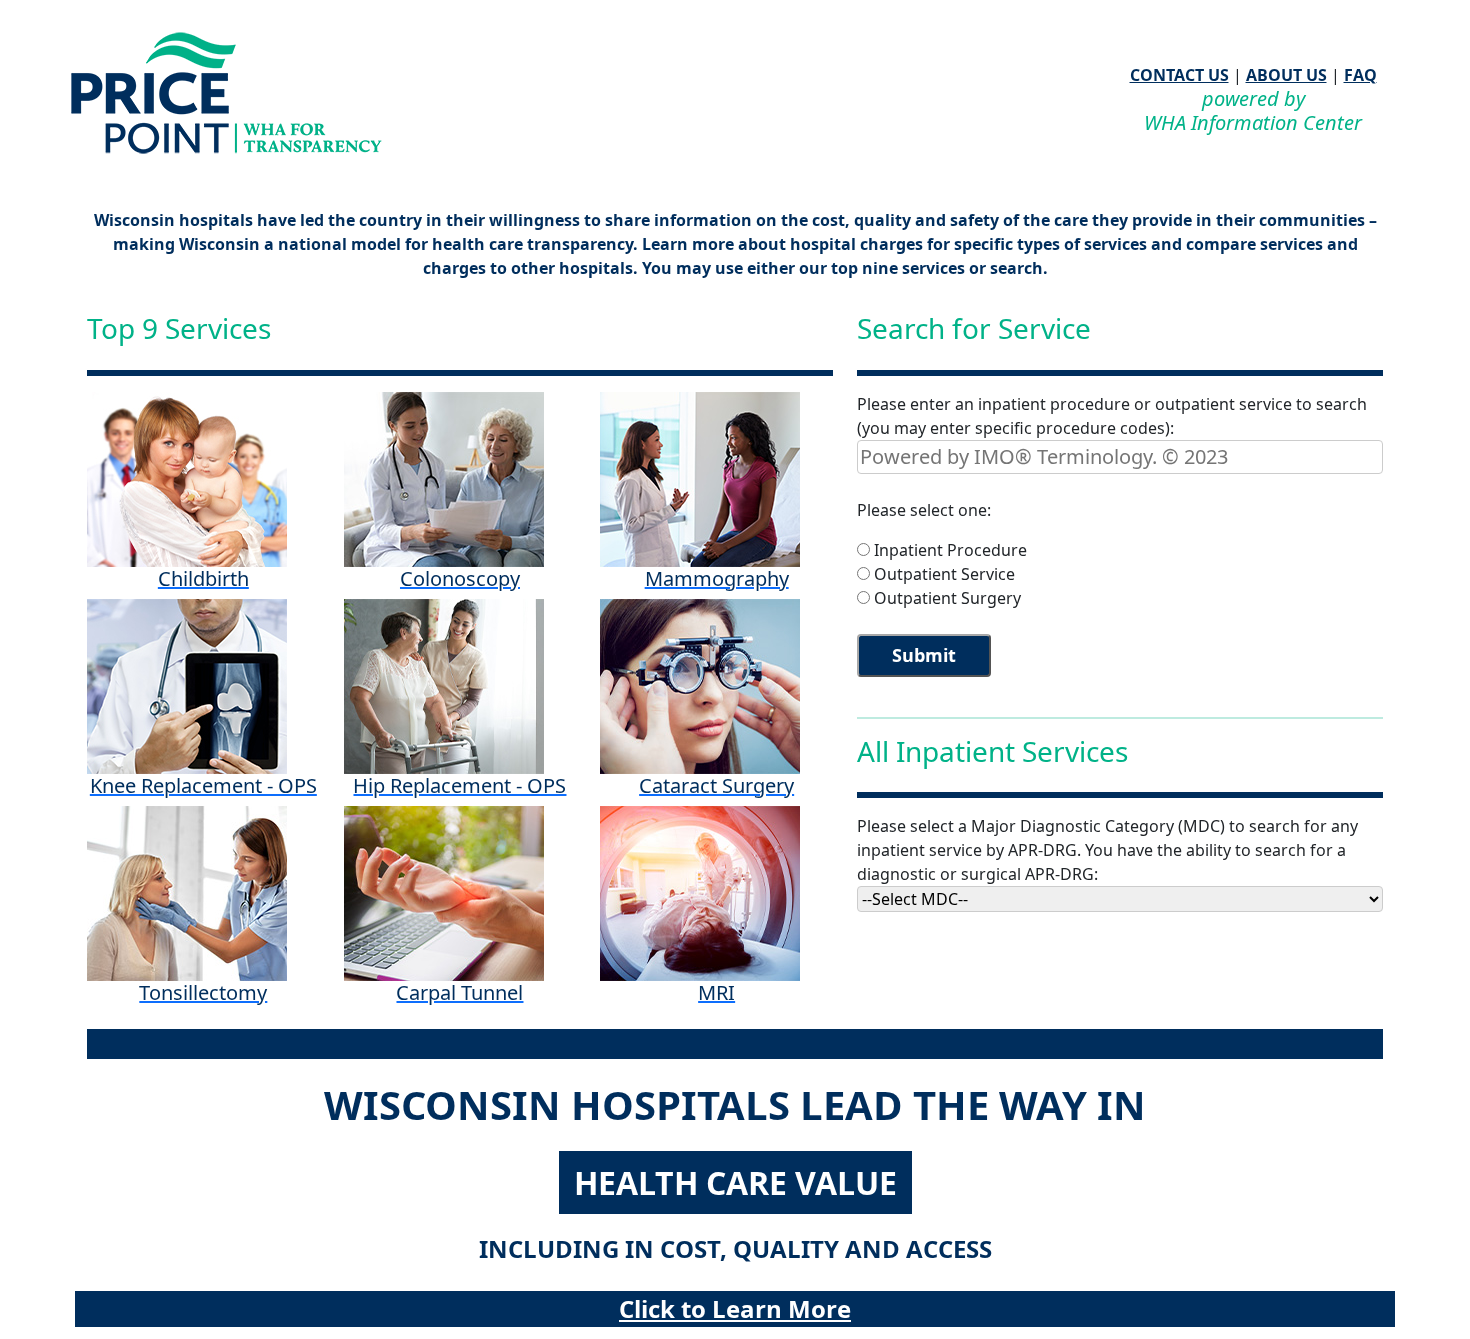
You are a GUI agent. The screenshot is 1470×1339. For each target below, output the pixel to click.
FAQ (1360, 75)
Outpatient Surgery (947, 598)
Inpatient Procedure (950, 550)
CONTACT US (1179, 75)
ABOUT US (1286, 75)
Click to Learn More (735, 1308)
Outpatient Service (944, 574)
